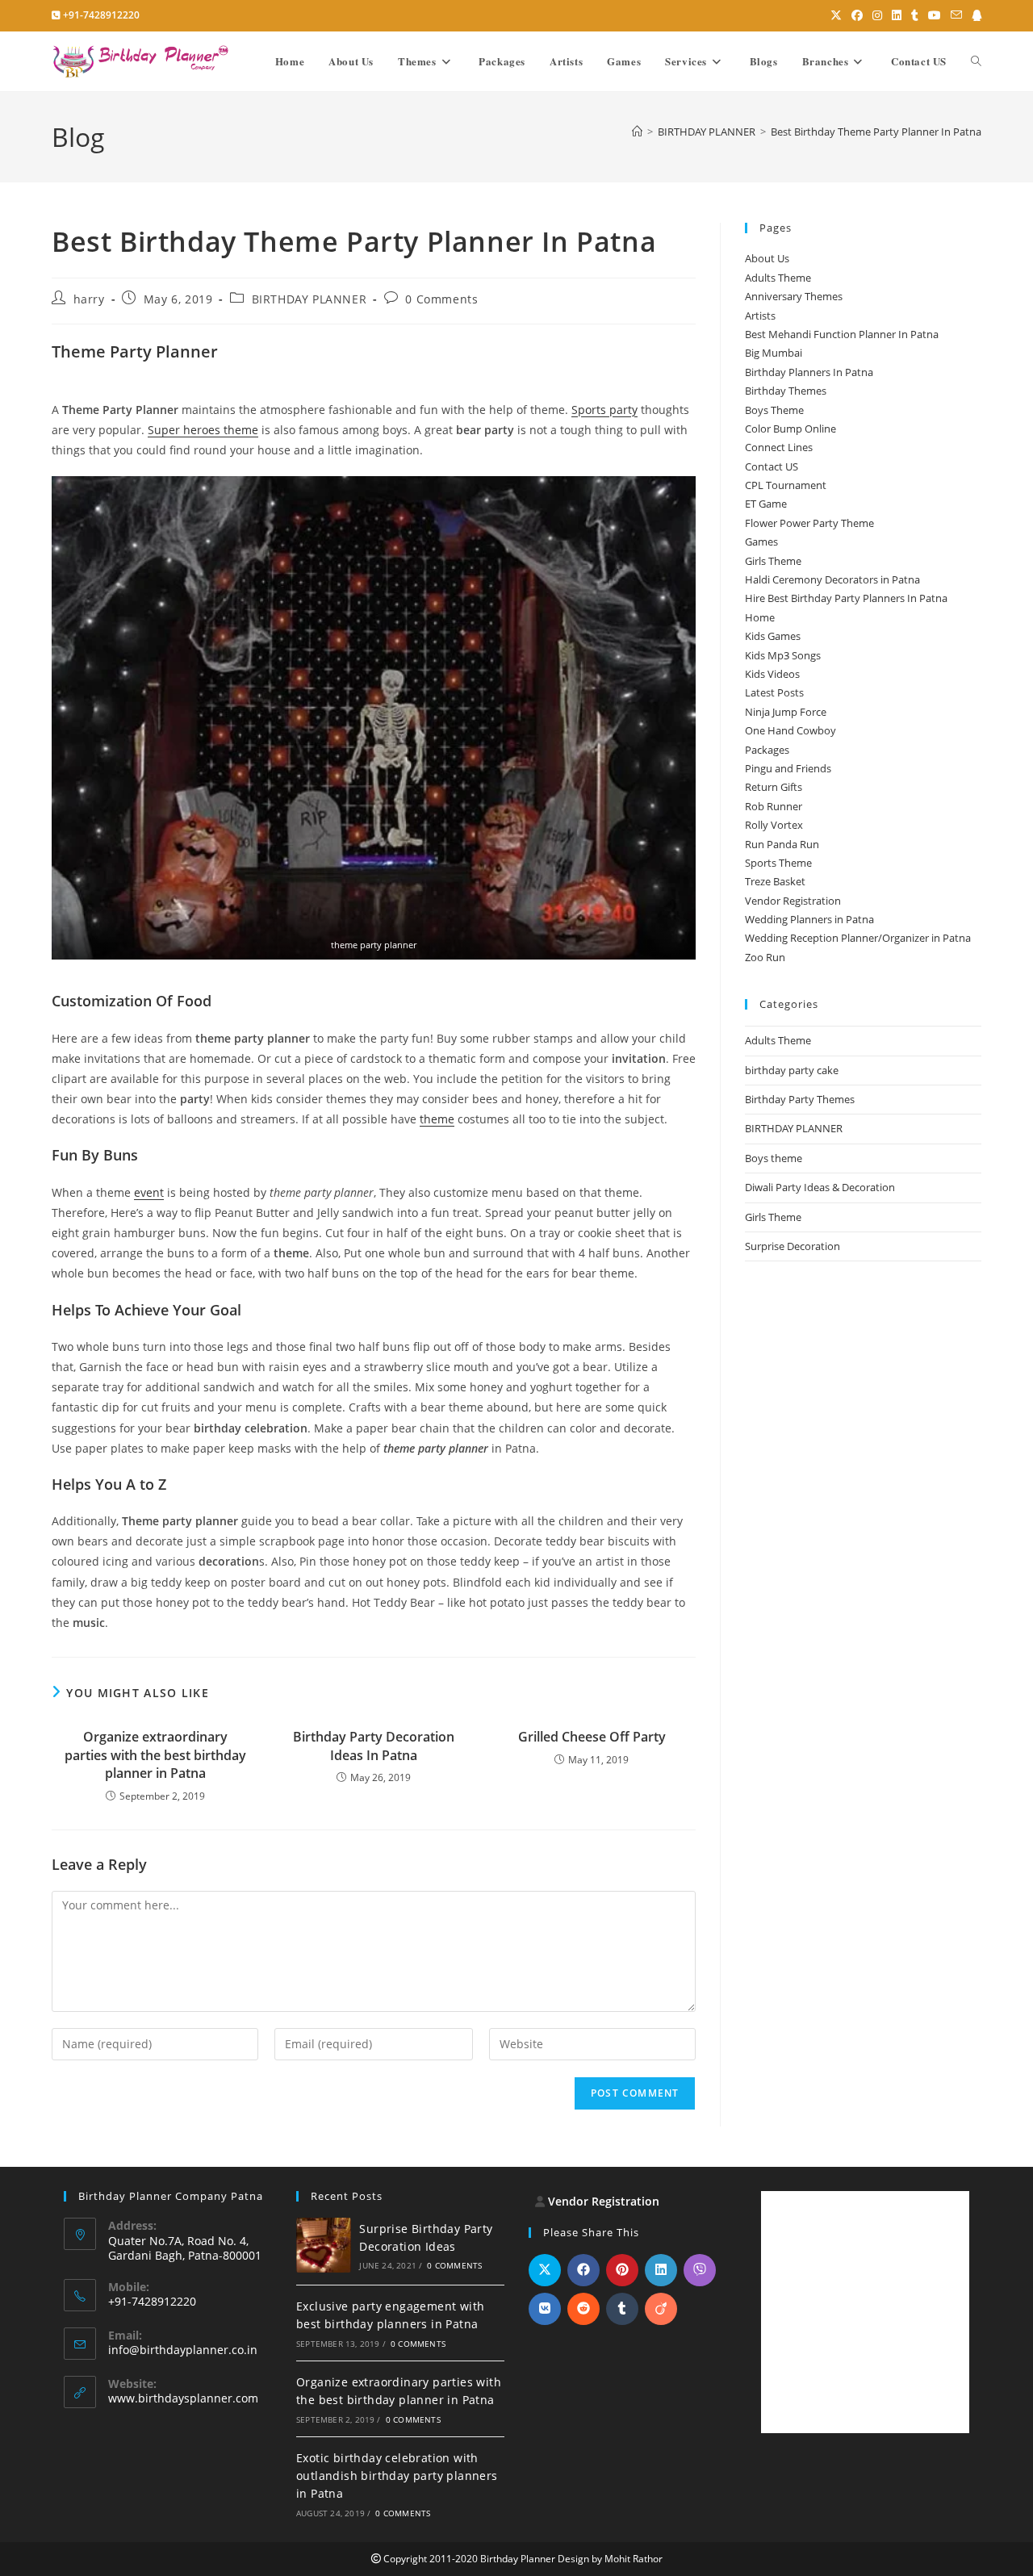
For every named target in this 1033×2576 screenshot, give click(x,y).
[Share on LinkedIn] (661, 2270)
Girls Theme (773, 561)
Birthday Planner (518, 2559)
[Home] (637, 132)
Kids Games (773, 636)
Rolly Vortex (774, 825)
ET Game (766, 504)
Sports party (604, 410)
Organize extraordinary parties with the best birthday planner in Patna (155, 1755)
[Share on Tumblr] (622, 2309)
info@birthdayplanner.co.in (183, 2350)
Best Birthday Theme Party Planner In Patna (876, 132)
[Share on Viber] (700, 2270)
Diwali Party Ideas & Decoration (820, 1187)
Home (760, 617)
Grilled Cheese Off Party (592, 1737)
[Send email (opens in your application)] (956, 15)
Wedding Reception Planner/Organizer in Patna (858, 938)
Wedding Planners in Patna (809, 919)
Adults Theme (778, 278)
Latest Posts (774, 692)
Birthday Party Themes (800, 1099)
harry (89, 299)
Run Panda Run (782, 844)
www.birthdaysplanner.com (183, 2398)
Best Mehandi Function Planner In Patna (842, 334)
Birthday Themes (786, 391)
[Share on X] (545, 2270)
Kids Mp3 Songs (783, 655)
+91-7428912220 (101, 15)
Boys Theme (774, 410)
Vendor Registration (793, 901)
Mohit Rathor (634, 2559)
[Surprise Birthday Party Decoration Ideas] (324, 2245)
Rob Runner (774, 806)
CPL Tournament (786, 485)
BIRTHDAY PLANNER (309, 299)
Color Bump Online (790, 429)
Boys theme (774, 1158)
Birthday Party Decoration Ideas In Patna (374, 1746)
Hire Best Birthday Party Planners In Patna (846, 598)
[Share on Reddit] (583, 2309)
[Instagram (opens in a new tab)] (877, 15)
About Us (767, 258)
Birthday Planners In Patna (809, 372)
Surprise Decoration (793, 1246)
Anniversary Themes (794, 296)
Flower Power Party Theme (809, 523)
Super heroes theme (203, 430)
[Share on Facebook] (583, 2270)
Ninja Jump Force (786, 712)
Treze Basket (775, 881)
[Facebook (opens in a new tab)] (857, 15)
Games (761, 542)
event (149, 1192)
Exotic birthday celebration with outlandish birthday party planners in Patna (397, 2476)
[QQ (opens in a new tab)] (974, 15)
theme (437, 1119)
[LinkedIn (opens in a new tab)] (897, 15)
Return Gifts (774, 787)
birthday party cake (792, 1070)
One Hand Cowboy (790, 730)
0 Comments (441, 299)
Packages (767, 750)
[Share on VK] (545, 2309)
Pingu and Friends (788, 768)
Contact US (772, 466)
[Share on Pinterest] (622, 2270)
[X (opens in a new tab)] (836, 15)
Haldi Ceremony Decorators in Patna (832, 579)
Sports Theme (778, 863)
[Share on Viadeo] (661, 2309)
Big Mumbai (774, 353)
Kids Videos (772, 674)
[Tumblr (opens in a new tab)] (915, 15)
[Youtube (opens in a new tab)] (935, 15)
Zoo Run (765, 957)
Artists (760, 316)
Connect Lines (779, 447)
